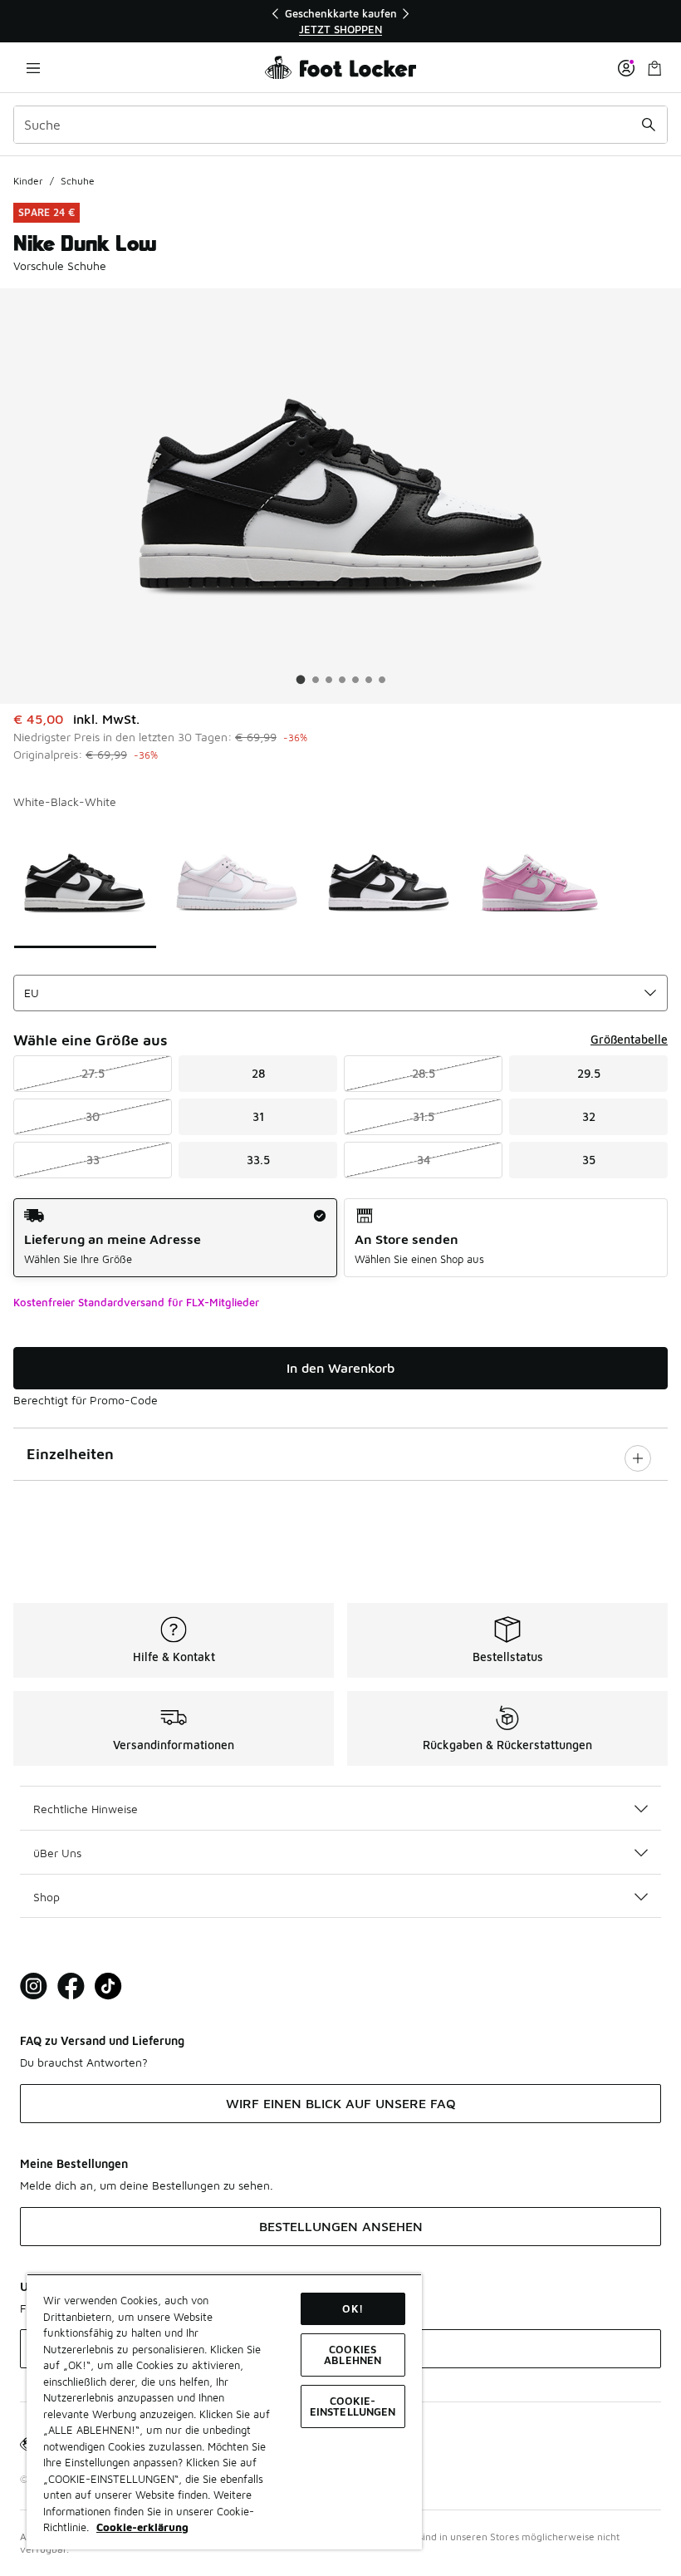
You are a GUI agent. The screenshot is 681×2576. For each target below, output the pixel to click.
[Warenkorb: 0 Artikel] (654, 68)
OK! (352, 2308)
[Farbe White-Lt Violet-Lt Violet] (237, 882)
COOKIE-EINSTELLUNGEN (353, 2406)
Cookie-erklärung (142, 2527)
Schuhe (78, 181)
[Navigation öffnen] (33, 68)
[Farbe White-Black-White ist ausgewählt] (85, 882)
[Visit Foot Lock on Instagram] (34, 1986)
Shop (47, 1897)
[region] (340, 21)
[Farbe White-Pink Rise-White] (540, 882)
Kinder (28, 181)
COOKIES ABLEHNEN (353, 2355)
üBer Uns (57, 1853)
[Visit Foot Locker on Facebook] (71, 1986)
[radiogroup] (340, 1238)
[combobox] (340, 125)
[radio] (175, 1238)
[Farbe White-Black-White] (388, 882)
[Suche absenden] (649, 125)
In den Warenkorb (340, 1368)
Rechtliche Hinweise (86, 1809)
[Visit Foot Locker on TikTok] (108, 1986)
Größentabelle (629, 1039)
